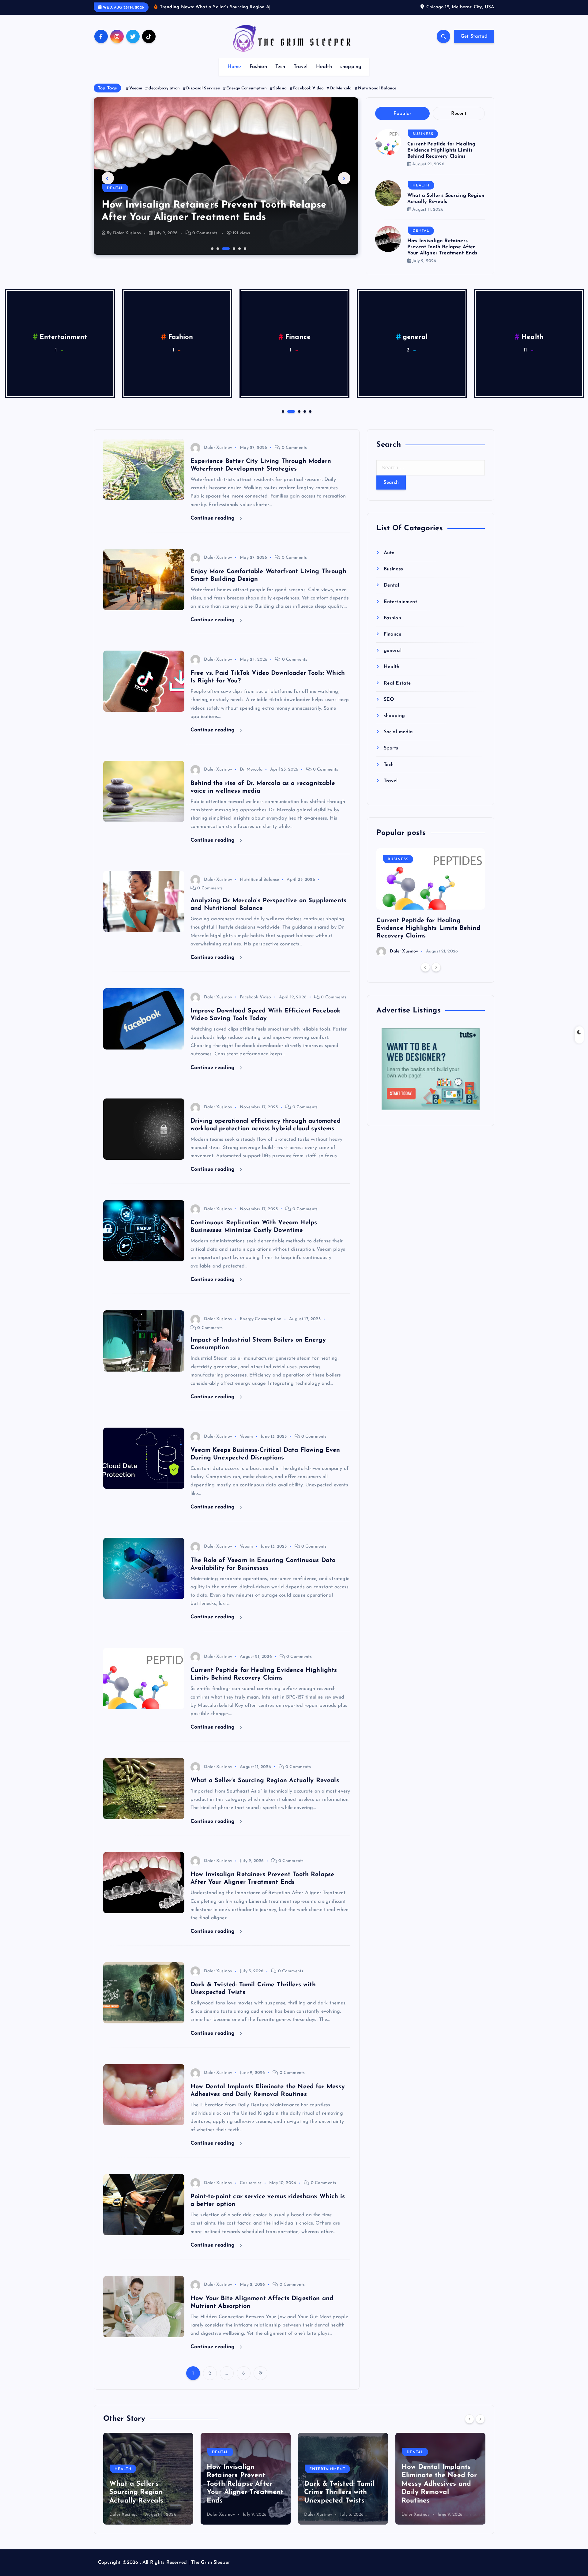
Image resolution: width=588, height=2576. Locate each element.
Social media (398, 732)
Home (234, 67)
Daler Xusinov (127, 233)
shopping (351, 67)
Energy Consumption (247, 88)
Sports (391, 748)
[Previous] (425, 967)
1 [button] (212, 248)
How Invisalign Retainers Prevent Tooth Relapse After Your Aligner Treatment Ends (442, 247)
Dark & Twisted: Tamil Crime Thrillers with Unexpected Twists (242, 2492)
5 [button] (239, 248)
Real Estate (298, 337)
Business (423, 134)
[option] (226, 176)
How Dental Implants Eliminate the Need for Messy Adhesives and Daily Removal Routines (342, 2484)
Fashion (258, 67)
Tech (280, 67)
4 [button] (228, 248)
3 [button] (223, 248)
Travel (301, 67)
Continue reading (214, 518)
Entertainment (125, 188)
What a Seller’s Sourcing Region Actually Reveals (265, 1781)
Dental (421, 231)
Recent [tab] (459, 114)
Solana (280, 88)
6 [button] (244, 248)
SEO (415, 337)
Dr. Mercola (341, 88)
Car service (251, 2183)
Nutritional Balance (377, 88)
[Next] (436, 967)
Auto (389, 553)
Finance (392, 634)
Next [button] (344, 178)
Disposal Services (203, 88)
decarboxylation (164, 88)
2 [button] (217, 248)
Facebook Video (308, 88)
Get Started (474, 36)
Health (324, 67)
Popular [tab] (403, 114)
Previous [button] (108, 178)
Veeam (136, 88)
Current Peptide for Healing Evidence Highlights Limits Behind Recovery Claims (441, 150)
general (63, 337)
